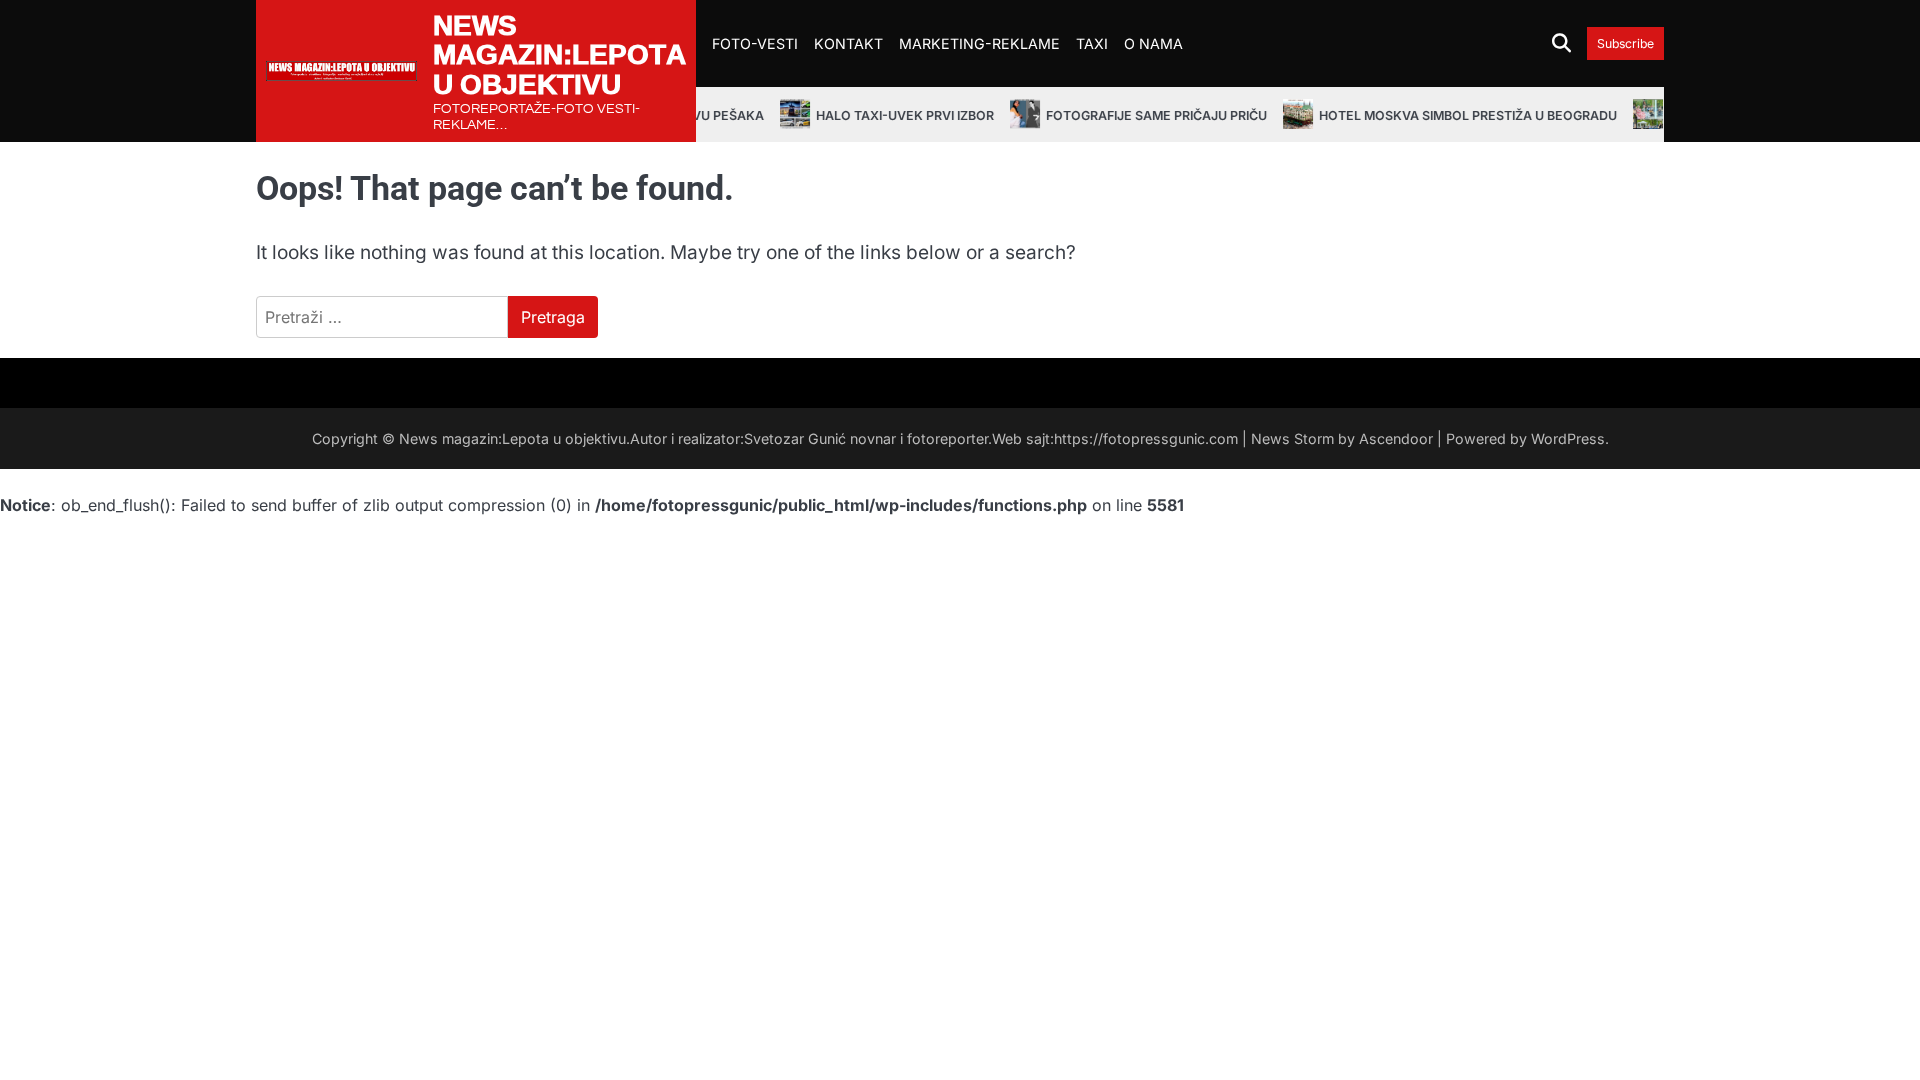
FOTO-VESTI (755, 43)
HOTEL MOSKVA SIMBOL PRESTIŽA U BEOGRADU (1452, 115)
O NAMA (1153, 43)
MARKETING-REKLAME (979, 43)
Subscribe (1625, 43)
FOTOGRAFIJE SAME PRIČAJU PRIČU (1140, 115)
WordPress (1568, 438)
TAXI (1092, 43)
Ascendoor (1396, 438)
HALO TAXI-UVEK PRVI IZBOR (889, 115)
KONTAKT (848, 43)
